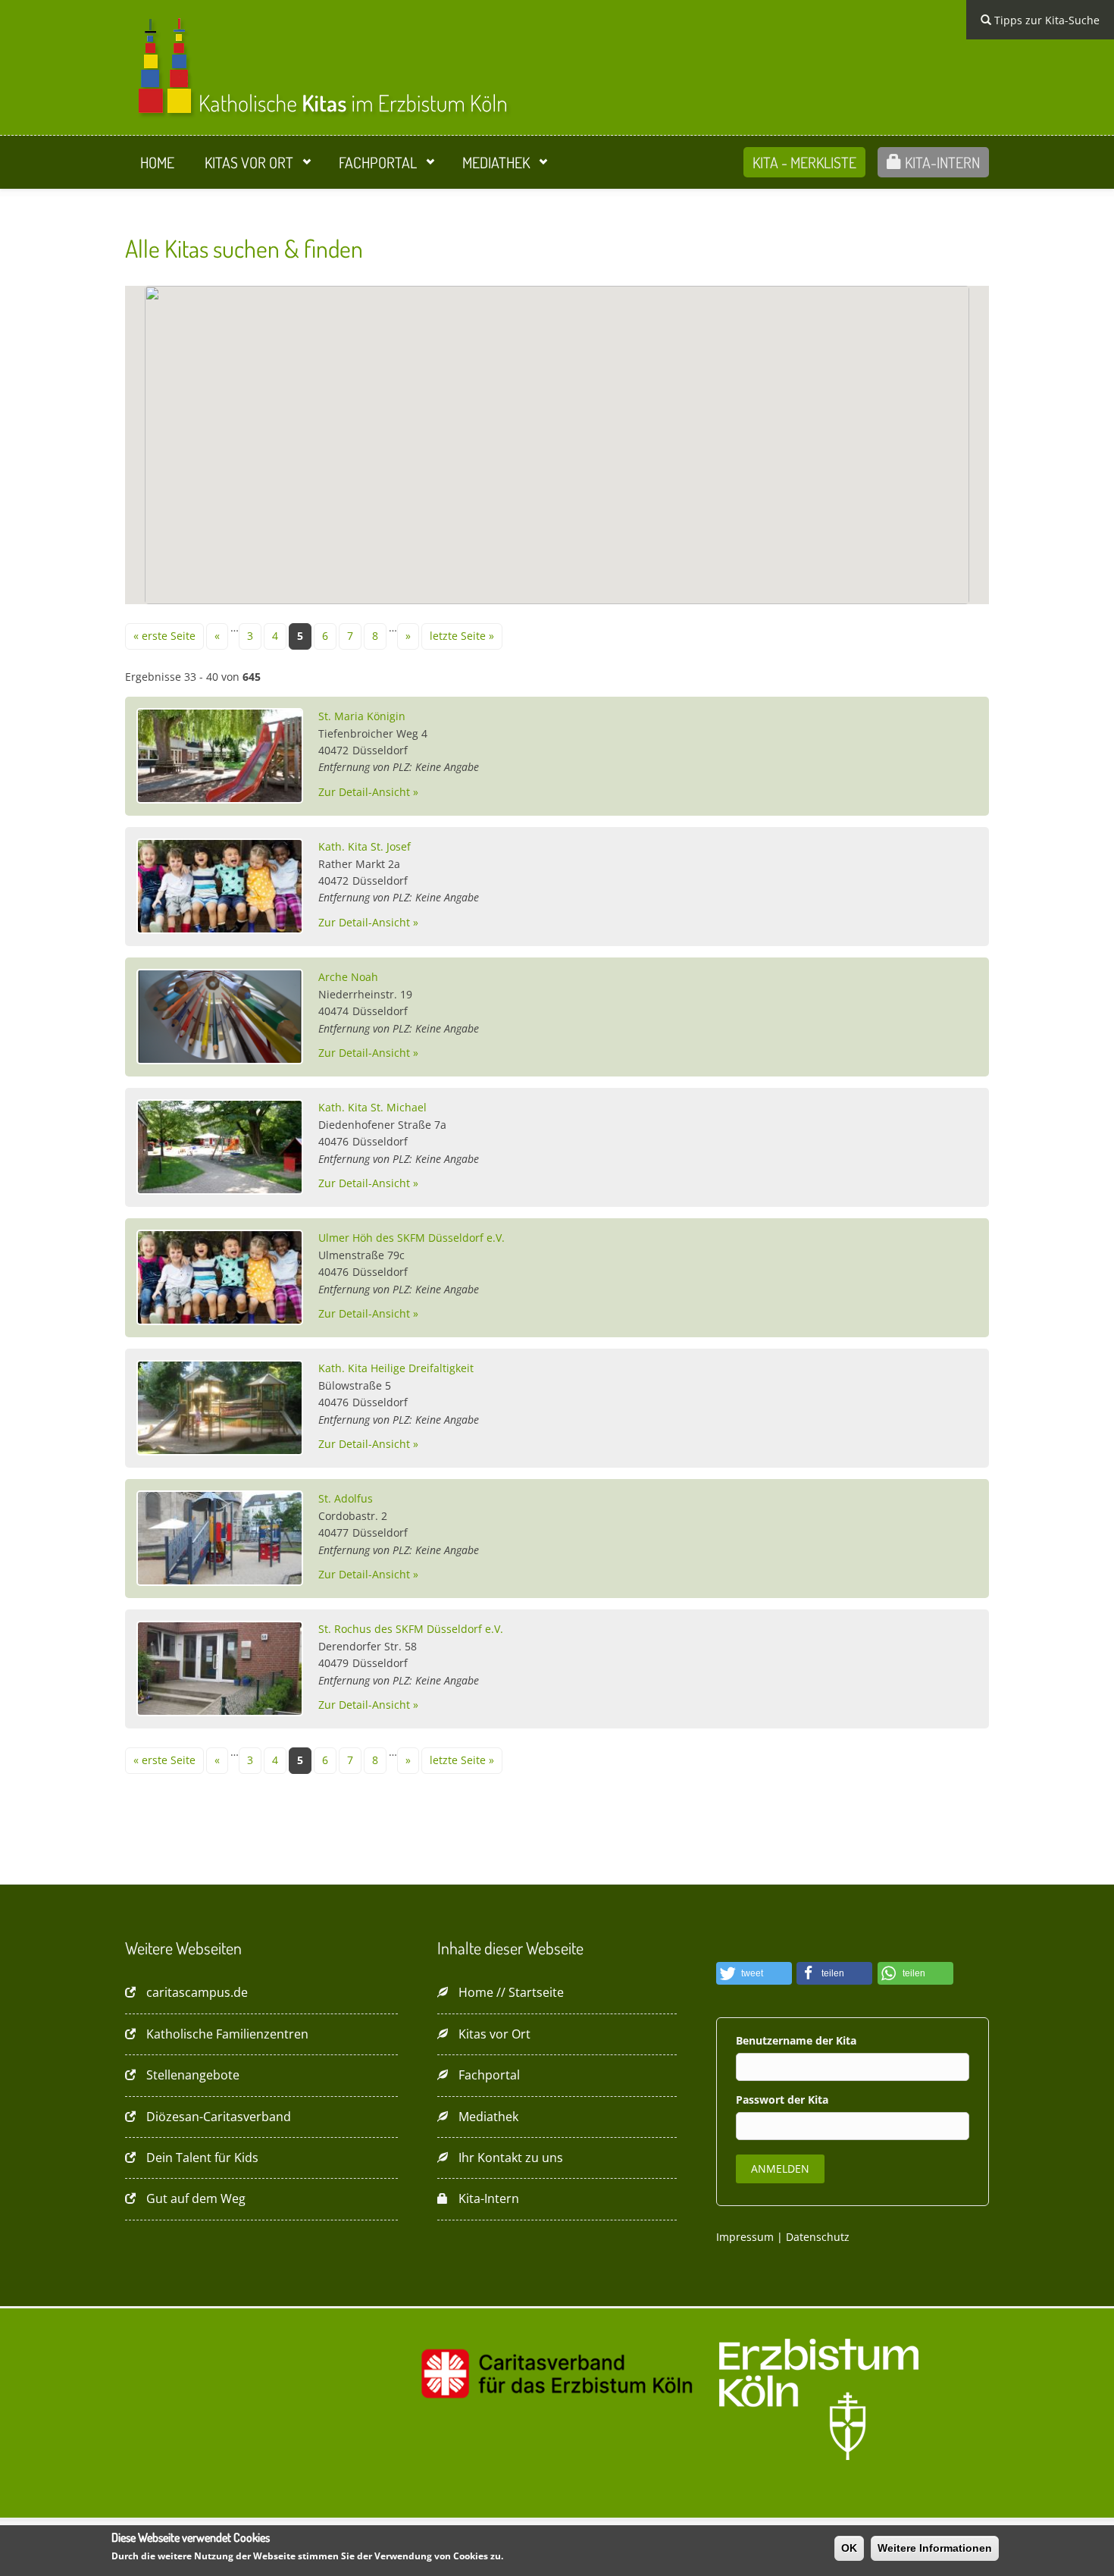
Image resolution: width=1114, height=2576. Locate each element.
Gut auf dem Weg (196, 2198)
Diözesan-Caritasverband (219, 2117)
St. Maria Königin (362, 716)
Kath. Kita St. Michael (372, 1107)
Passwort (762, 2100)
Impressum (745, 2237)
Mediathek (496, 162)
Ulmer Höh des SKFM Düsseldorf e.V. (411, 1238)
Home (157, 162)
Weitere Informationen (935, 2548)
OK (849, 2548)
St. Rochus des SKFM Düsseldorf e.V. (411, 1629)
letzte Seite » (462, 636)
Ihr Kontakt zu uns (511, 2158)
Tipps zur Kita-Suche (1045, 20)
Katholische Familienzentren (227, 2034)
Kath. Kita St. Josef (365, 846)
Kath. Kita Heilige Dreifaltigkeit (396, 1368)
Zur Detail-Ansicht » (368, 792)
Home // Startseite (511, 1992)
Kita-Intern (941, 162)
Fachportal (378, 162)
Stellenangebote (193, 2075)
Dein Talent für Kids (202, 2158)
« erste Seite (164, 636)
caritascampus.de (197, 1992)
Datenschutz (818, 2237)
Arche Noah (348, 977)
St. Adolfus (346, 1498)
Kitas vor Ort (249, 162)
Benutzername (776, 2040)
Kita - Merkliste (804, 162)
